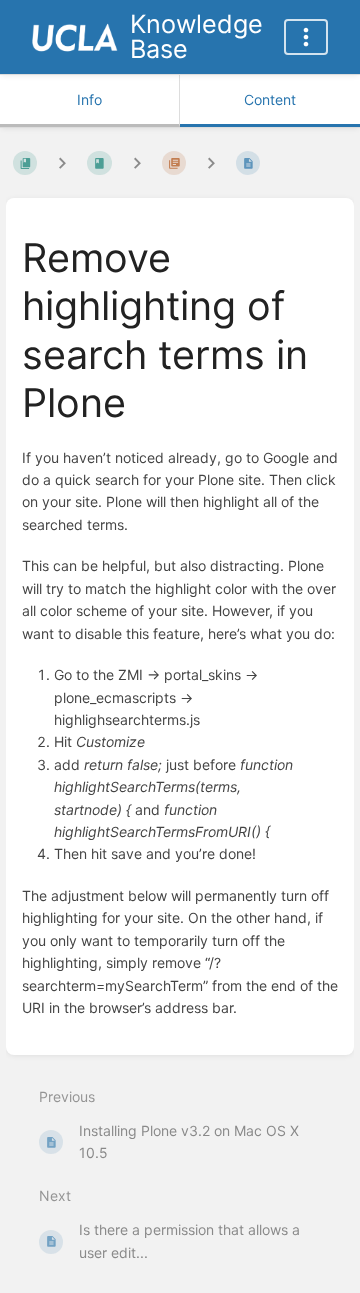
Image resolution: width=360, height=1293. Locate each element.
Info (89, 99)
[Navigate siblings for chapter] (137, 163)
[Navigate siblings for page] (211, 163)
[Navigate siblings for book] (62, 163)
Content (270, 99)
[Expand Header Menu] (306, 37)
